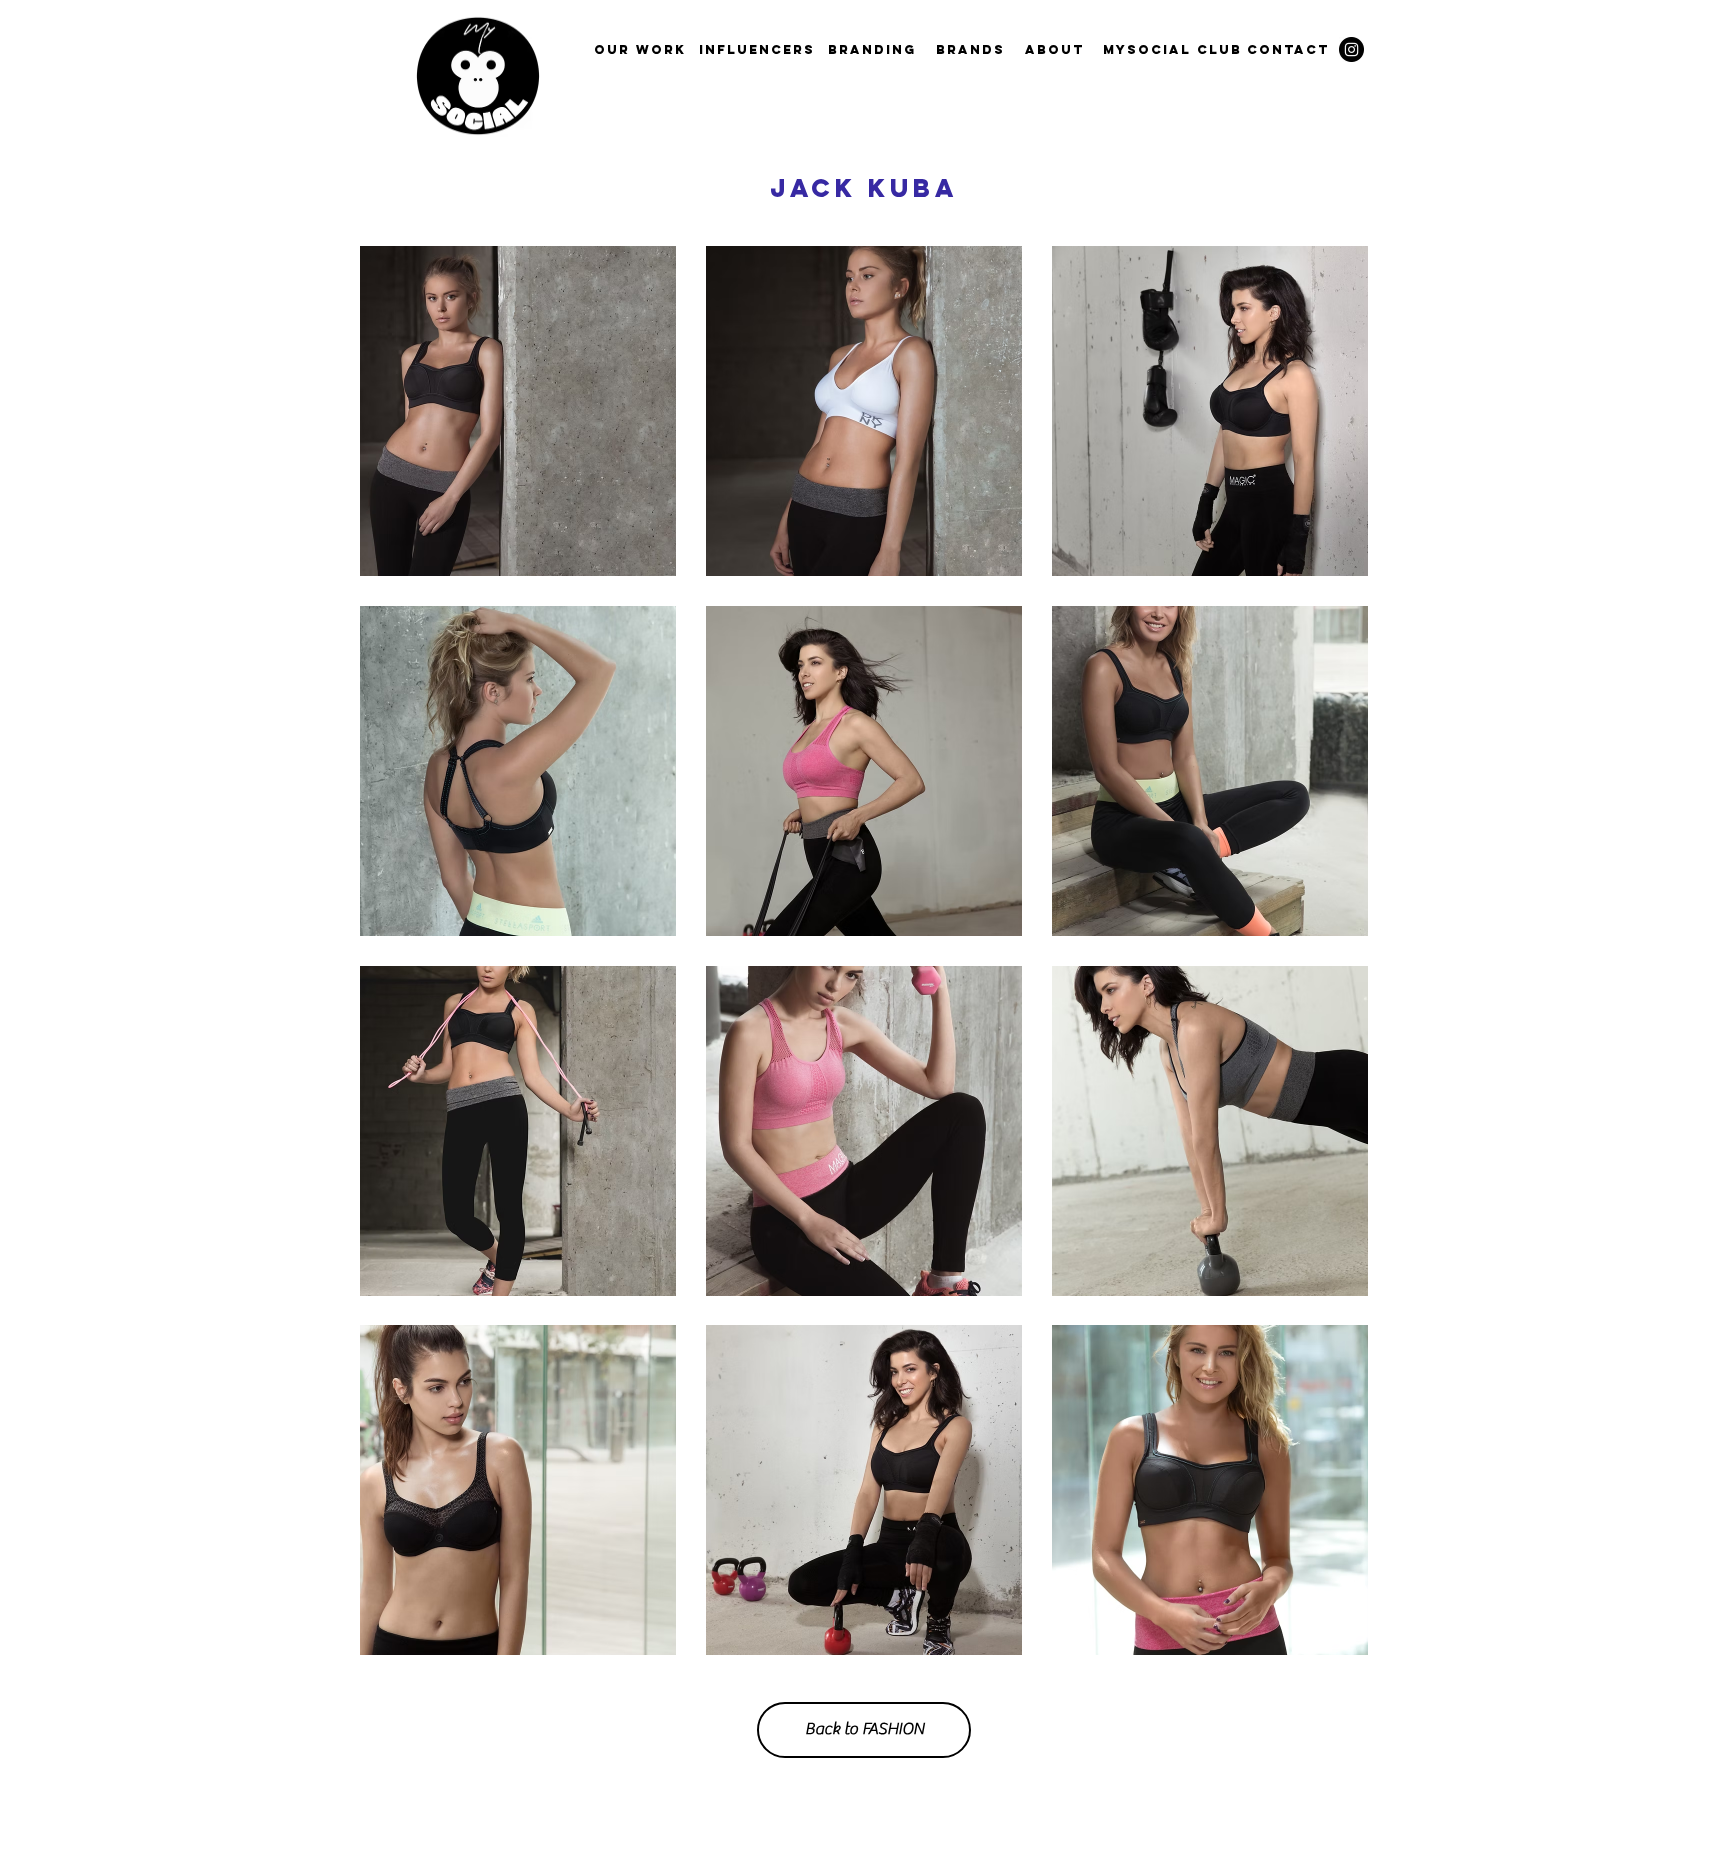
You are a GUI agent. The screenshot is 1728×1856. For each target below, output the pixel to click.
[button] (518, 411)
